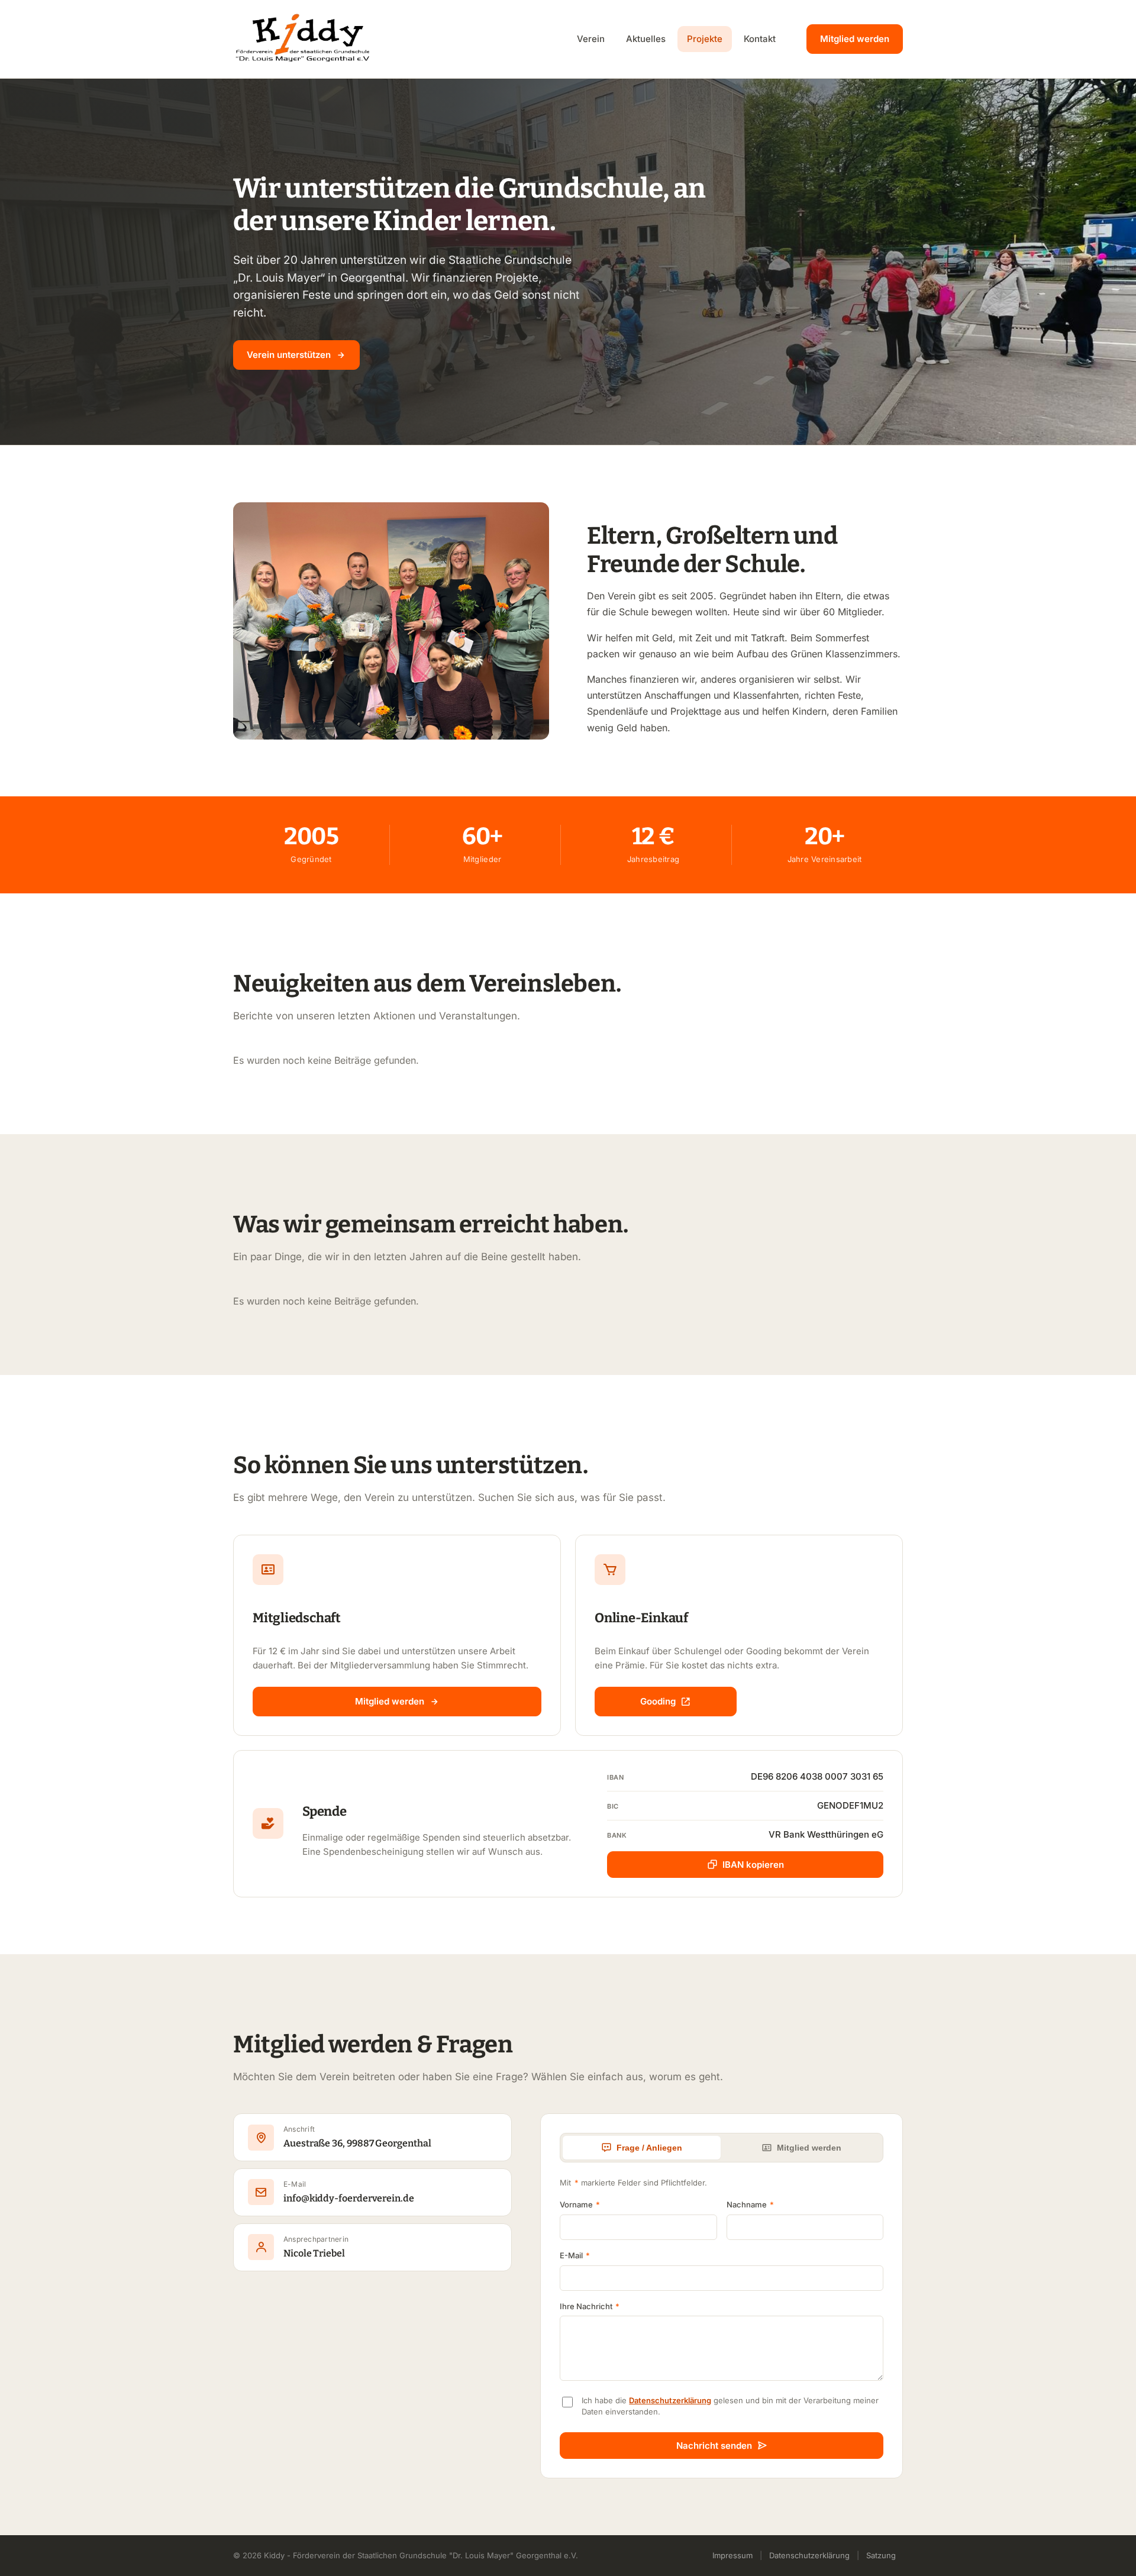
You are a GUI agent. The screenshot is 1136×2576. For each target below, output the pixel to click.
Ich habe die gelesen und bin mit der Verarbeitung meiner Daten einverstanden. (730, 2406)
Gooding (658, 1701)
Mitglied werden (855, 39)
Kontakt (760, 39)
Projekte (705, 39)
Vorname (580, 2204)
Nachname (750, 2204)
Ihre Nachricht (590, 2306)
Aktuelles (646, 39)
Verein (591, 39)
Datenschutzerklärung (670, 2400)
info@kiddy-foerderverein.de (349, 2198)
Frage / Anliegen (649, 2148)
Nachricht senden (714, 2446)
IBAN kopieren (753, 1865)
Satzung (881, 2555)
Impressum (732, 2555)
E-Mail (575, 2255)
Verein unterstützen (289, 355)
